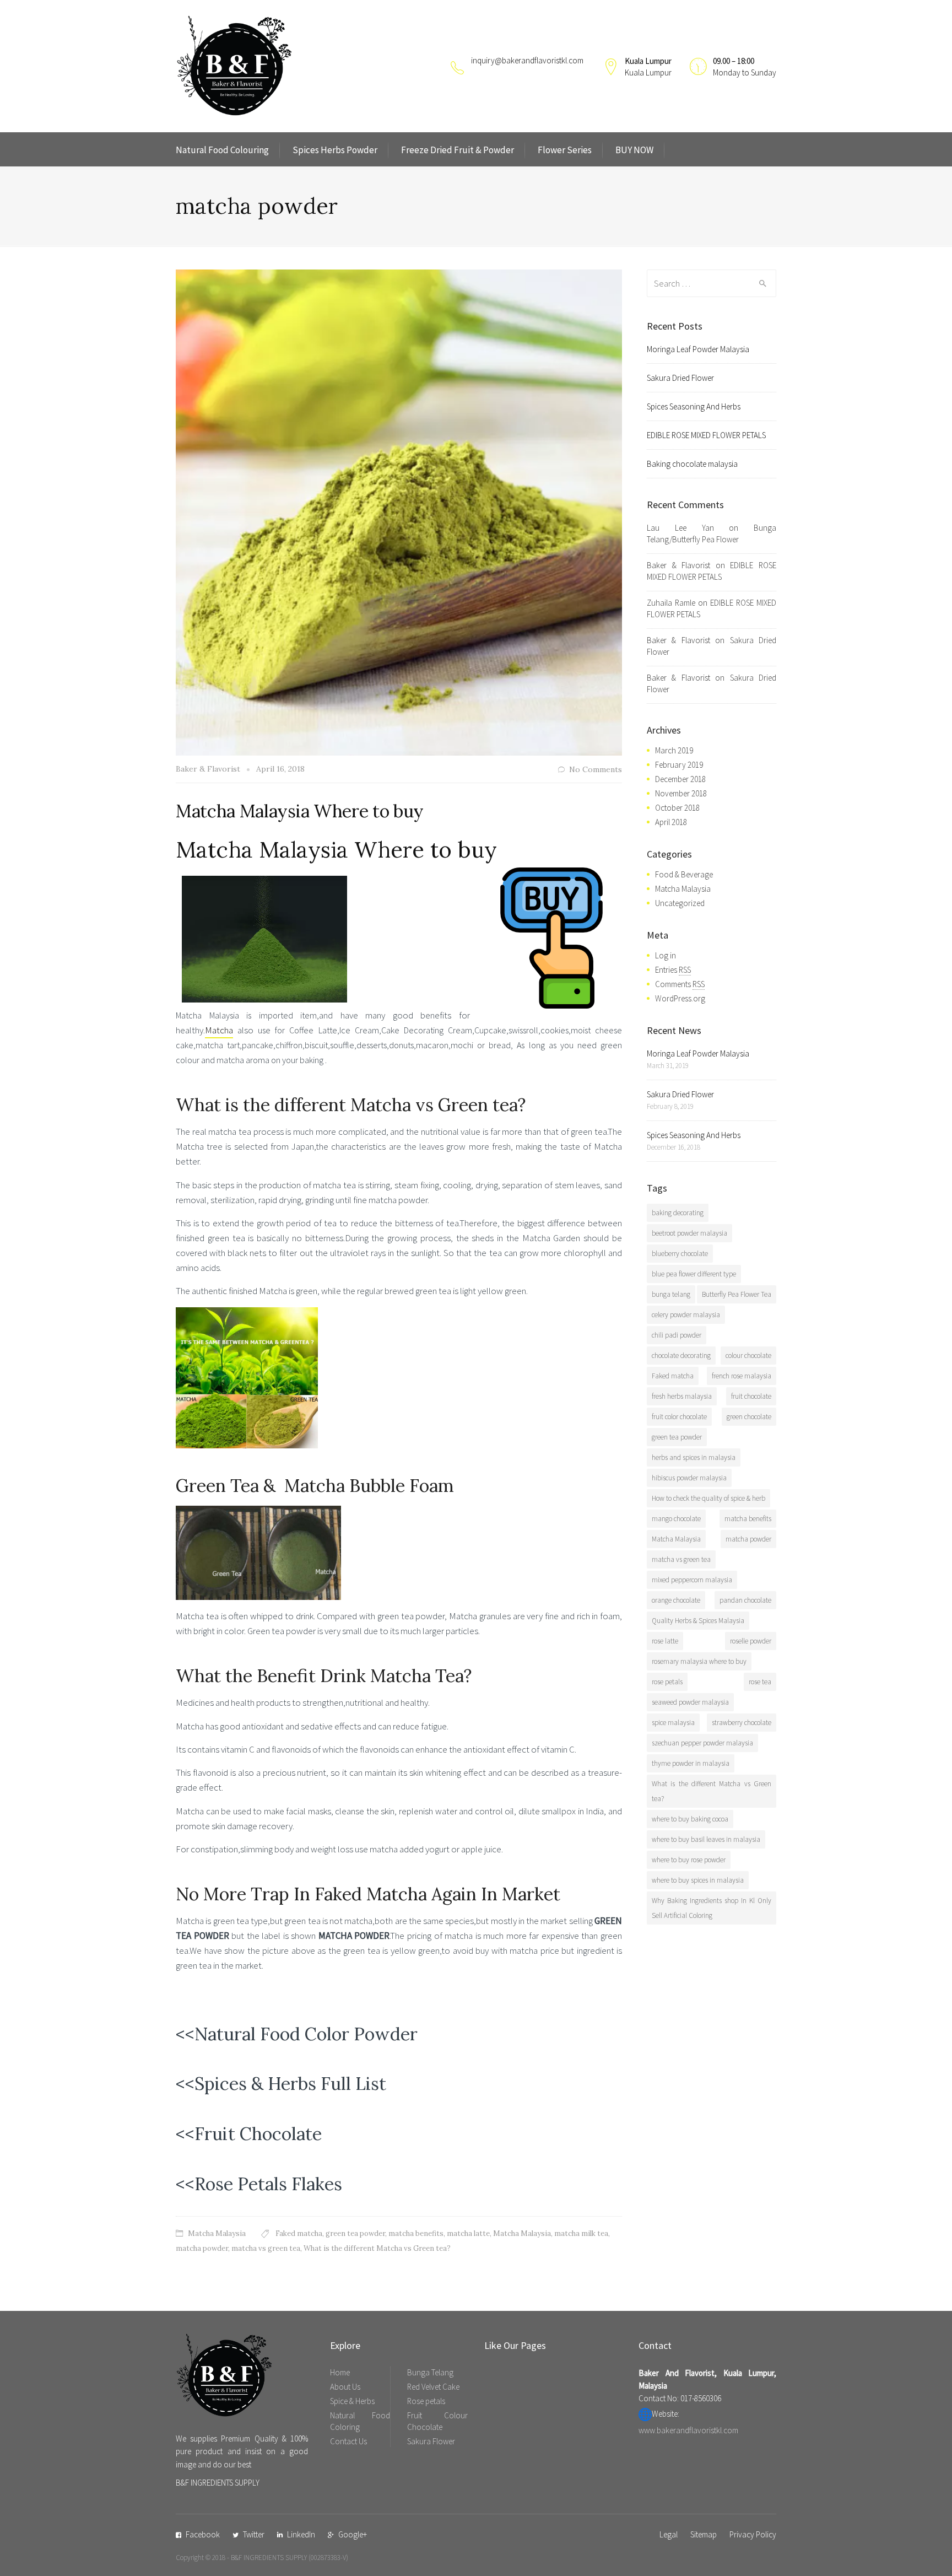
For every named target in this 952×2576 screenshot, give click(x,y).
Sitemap (704, 2534)
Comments (680, 984)
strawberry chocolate (742, 1723)
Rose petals (426, 2401)
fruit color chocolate (679, 1417)
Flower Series (565, 150)
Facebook (203, 2534)
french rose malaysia (742, 1376)
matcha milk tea (581, 2233)
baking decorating (678, 1213)
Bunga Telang (430, 2372)
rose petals (667, 1682)
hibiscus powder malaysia (689, 1478)
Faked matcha (299, 2233)
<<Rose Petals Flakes (259, 2184)
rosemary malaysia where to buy (699, 1661)
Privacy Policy (753, 2534)
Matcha (219, 1030)
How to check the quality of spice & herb (708, 1498)
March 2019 (674, 750)
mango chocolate (676, 1519)
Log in (666, 955)
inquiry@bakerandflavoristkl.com (527, 60)
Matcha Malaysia (217, 2233)
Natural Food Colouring (222, 150)
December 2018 (680, 779)
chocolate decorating (681, 1356)
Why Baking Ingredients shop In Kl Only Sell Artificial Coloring (712, 1908)
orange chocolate (676, 1600)
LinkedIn (301, 2534)
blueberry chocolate (680, 1254)
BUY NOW (634, 150)
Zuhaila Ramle (671, 603)
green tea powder (355, 2233)
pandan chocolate (745, 1600)
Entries (673, 970)
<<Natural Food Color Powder (297, 2034)
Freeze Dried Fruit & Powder (458, 150)
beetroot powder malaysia (689, 1233)
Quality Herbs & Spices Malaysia (698, 1621)
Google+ (353, 2534)
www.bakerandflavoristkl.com (688, 2430)
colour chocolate (748, 1356)
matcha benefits (416, 2233)
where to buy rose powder (689, 1860)
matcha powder (202, 2248)
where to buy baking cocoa (690, 1819)
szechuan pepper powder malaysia (702, 1743)
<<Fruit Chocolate (249, 2134)
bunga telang (671, 1294)
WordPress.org (680, 998)
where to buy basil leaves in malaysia (706, 1839)
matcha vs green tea (266, 2248)
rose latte (665, 1641)
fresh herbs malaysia (682, 1396)
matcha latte (468, 2233)
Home (340, 2372)
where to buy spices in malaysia (698, 1880)
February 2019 (679, 765)
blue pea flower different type (694, 1274)
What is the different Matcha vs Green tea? (377, 2248)
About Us (345, 2387)
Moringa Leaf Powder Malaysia (698, 349)
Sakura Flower (431, 2441)
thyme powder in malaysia (691, 1763)
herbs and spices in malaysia (694, 1457)
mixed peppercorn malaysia (692, 1580)
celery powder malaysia (686, 1315)
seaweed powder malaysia (690, 1702)
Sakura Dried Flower (680, 378)
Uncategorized (680, 903)
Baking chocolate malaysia (692, 464)
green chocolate (749, 1417)
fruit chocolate (751, 1396)
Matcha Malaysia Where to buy (300, 811)
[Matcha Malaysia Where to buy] (399, 511)
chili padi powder (677, 1335)
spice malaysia (673, 1723)
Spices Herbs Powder (335, 150)
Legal (669, 2534)
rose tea (760, 1682)
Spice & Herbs (352, 2401)
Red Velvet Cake (433, 2387)
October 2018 (677, 808)
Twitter (254, 2534)
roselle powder (751, 1641)
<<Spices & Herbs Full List (281, 2084)
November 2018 (681, 793)
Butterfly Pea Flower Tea (737, 1294)
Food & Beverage (684, 874)
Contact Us (348, 2441)
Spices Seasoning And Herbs (694, 406)
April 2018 (671, 822)
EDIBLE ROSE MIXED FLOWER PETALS (706, 435)
